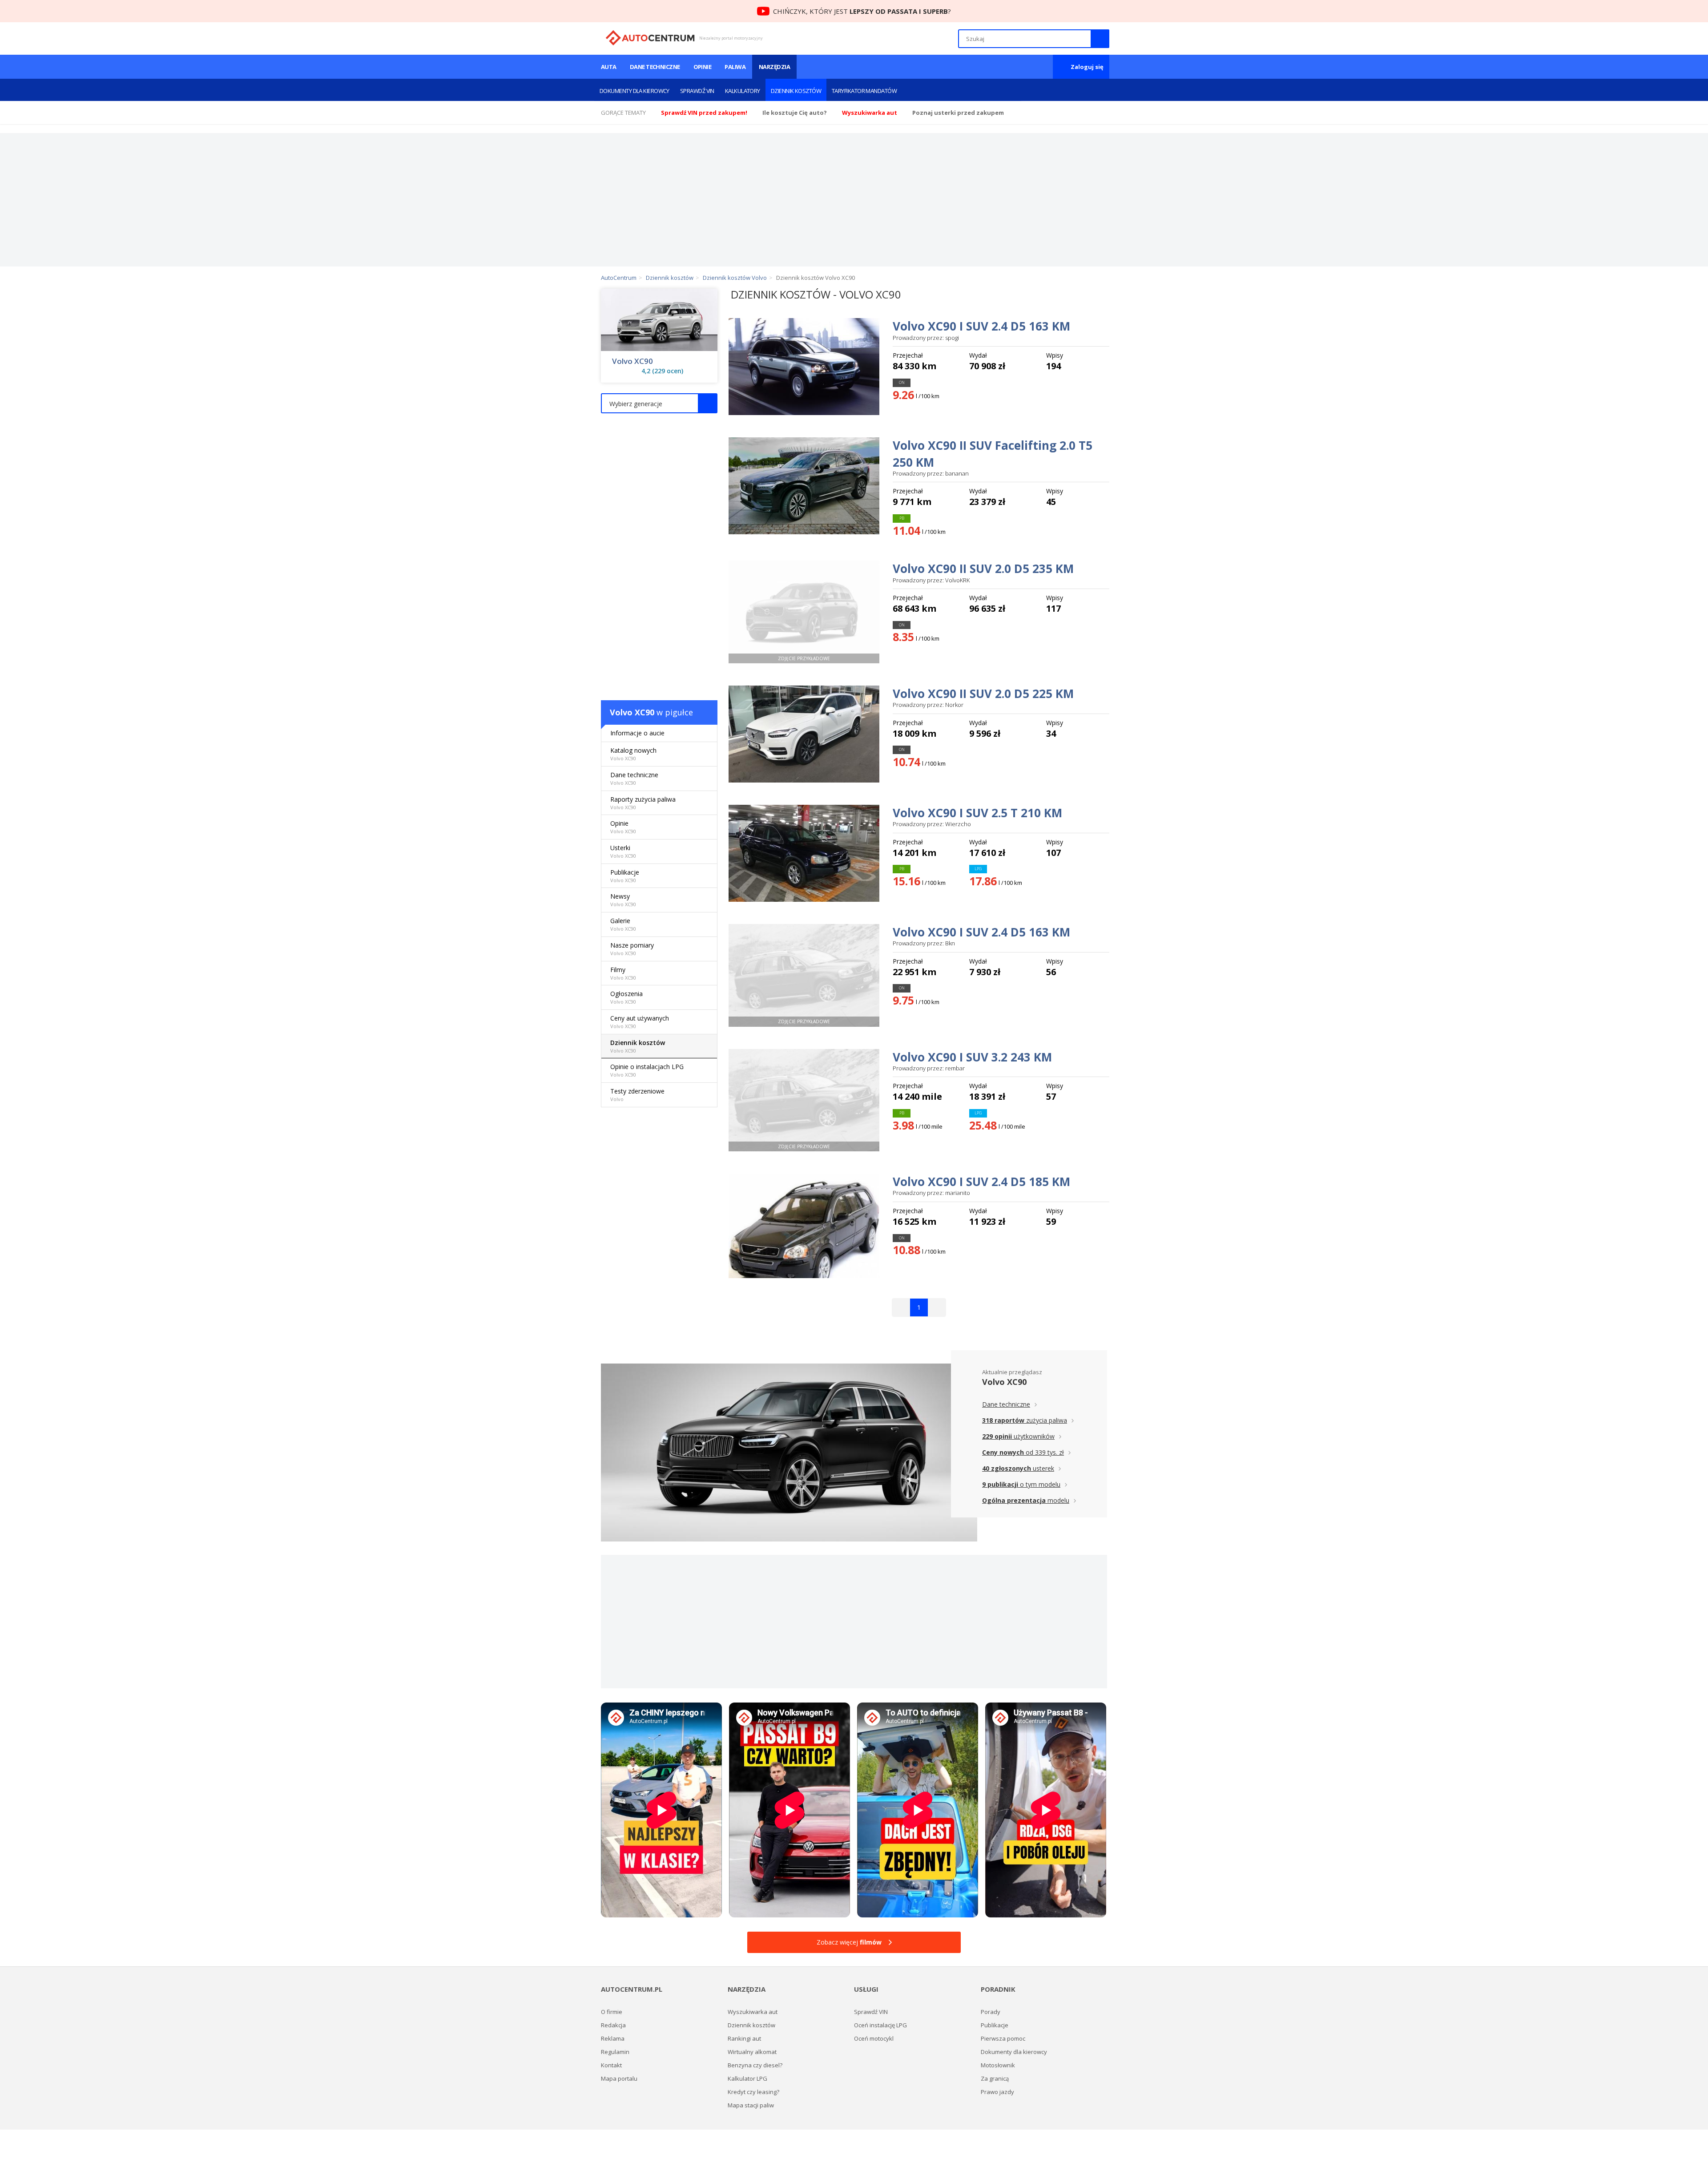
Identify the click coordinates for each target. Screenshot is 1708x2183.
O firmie (612, 2012)
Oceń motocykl (874, 2038)
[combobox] (659, 403)
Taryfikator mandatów (864, 91)
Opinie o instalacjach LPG (647, 1070)
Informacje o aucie (637, 733)
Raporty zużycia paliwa (643, 803)
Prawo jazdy (997, 2092)
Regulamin (615, 2052)
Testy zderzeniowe (637, 1095)
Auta (609, 67)
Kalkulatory (743, 91)
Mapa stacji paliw (751, 2105)
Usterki (623, 851)
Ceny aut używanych (640, 1022)
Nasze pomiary (632, 949)
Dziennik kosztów (796, 91)
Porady (991, 2012)
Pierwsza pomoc (1003, 2038)
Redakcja (613, 2025)
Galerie (623, 924)
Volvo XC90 (632, 361)
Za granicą (995, 2078)
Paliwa (735, 67)
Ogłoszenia (626, 997)
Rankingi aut (744, 2038)
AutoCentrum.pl (650, 38)
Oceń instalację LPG (880, 2025)
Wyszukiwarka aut (753, 2012)
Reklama (613, 2038)
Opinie (703, 67)
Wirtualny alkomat (752, 2052)
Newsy (623, 900)
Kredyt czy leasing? (753, 2092)
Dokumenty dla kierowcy (634, 91)
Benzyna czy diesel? (755, 2065)
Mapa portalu (619, 2078)
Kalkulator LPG (747, 2078)
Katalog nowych (633, 754)
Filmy (623, 973)
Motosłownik (998, 2065)
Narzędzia (774, 67)
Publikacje (625, 876)
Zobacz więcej (849, 1942)
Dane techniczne (655, 67)
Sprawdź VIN (697, 91)
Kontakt (611, 2065)
